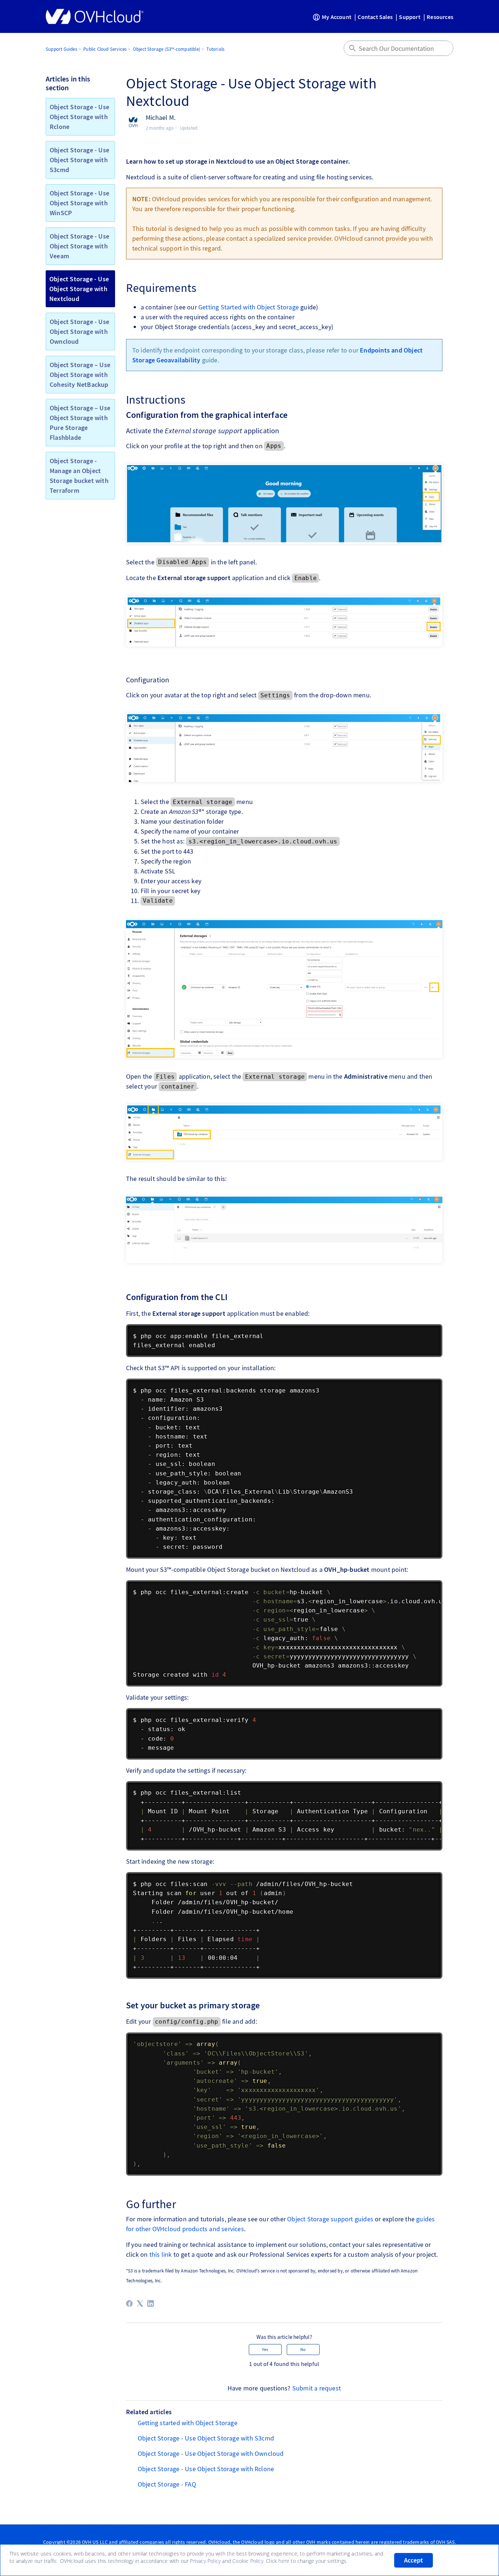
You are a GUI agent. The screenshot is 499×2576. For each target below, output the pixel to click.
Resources (440, 17)
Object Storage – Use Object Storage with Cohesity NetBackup (80, 375)
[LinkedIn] (151, 2303)
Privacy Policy (205, 2561)
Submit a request (317, 2388)
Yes (265, 2349)
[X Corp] (140, 2303)
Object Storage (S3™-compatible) (167, 49)
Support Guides (61, 49)
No (303, 2349)
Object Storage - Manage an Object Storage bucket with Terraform (79, 476)
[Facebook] (129, 2303)
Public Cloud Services (105, 49)
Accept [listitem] (414, 2560)
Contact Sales (375, 17)
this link (161, 2254)
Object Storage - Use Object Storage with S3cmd (79, 160)
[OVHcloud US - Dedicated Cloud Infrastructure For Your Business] (95, 16)
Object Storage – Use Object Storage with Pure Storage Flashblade (80, 423)
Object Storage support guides (330, 2219)
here (284, 2561)
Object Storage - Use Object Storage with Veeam (79, 246)
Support (410, 17)
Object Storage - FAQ (167, 2484)
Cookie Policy (248, 2561)
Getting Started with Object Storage (249, 307)
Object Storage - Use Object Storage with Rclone (79, 117)
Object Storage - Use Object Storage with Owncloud (79, 331)
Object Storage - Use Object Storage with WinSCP (79, 203)
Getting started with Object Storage (188, 2423)
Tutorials (215, 49)
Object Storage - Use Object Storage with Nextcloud (79, 289)
